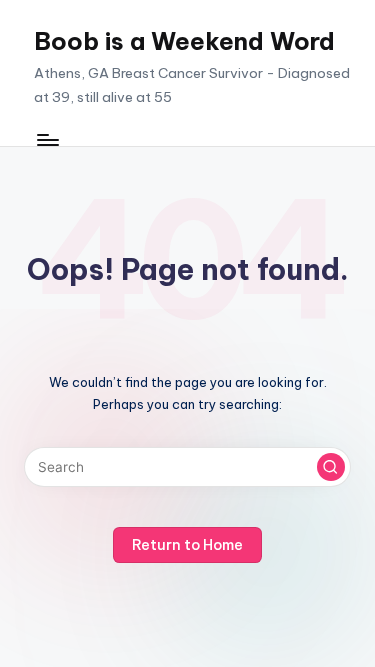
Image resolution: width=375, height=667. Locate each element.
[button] (331, 467)
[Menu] (47, 139)
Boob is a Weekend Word (184, 41)
